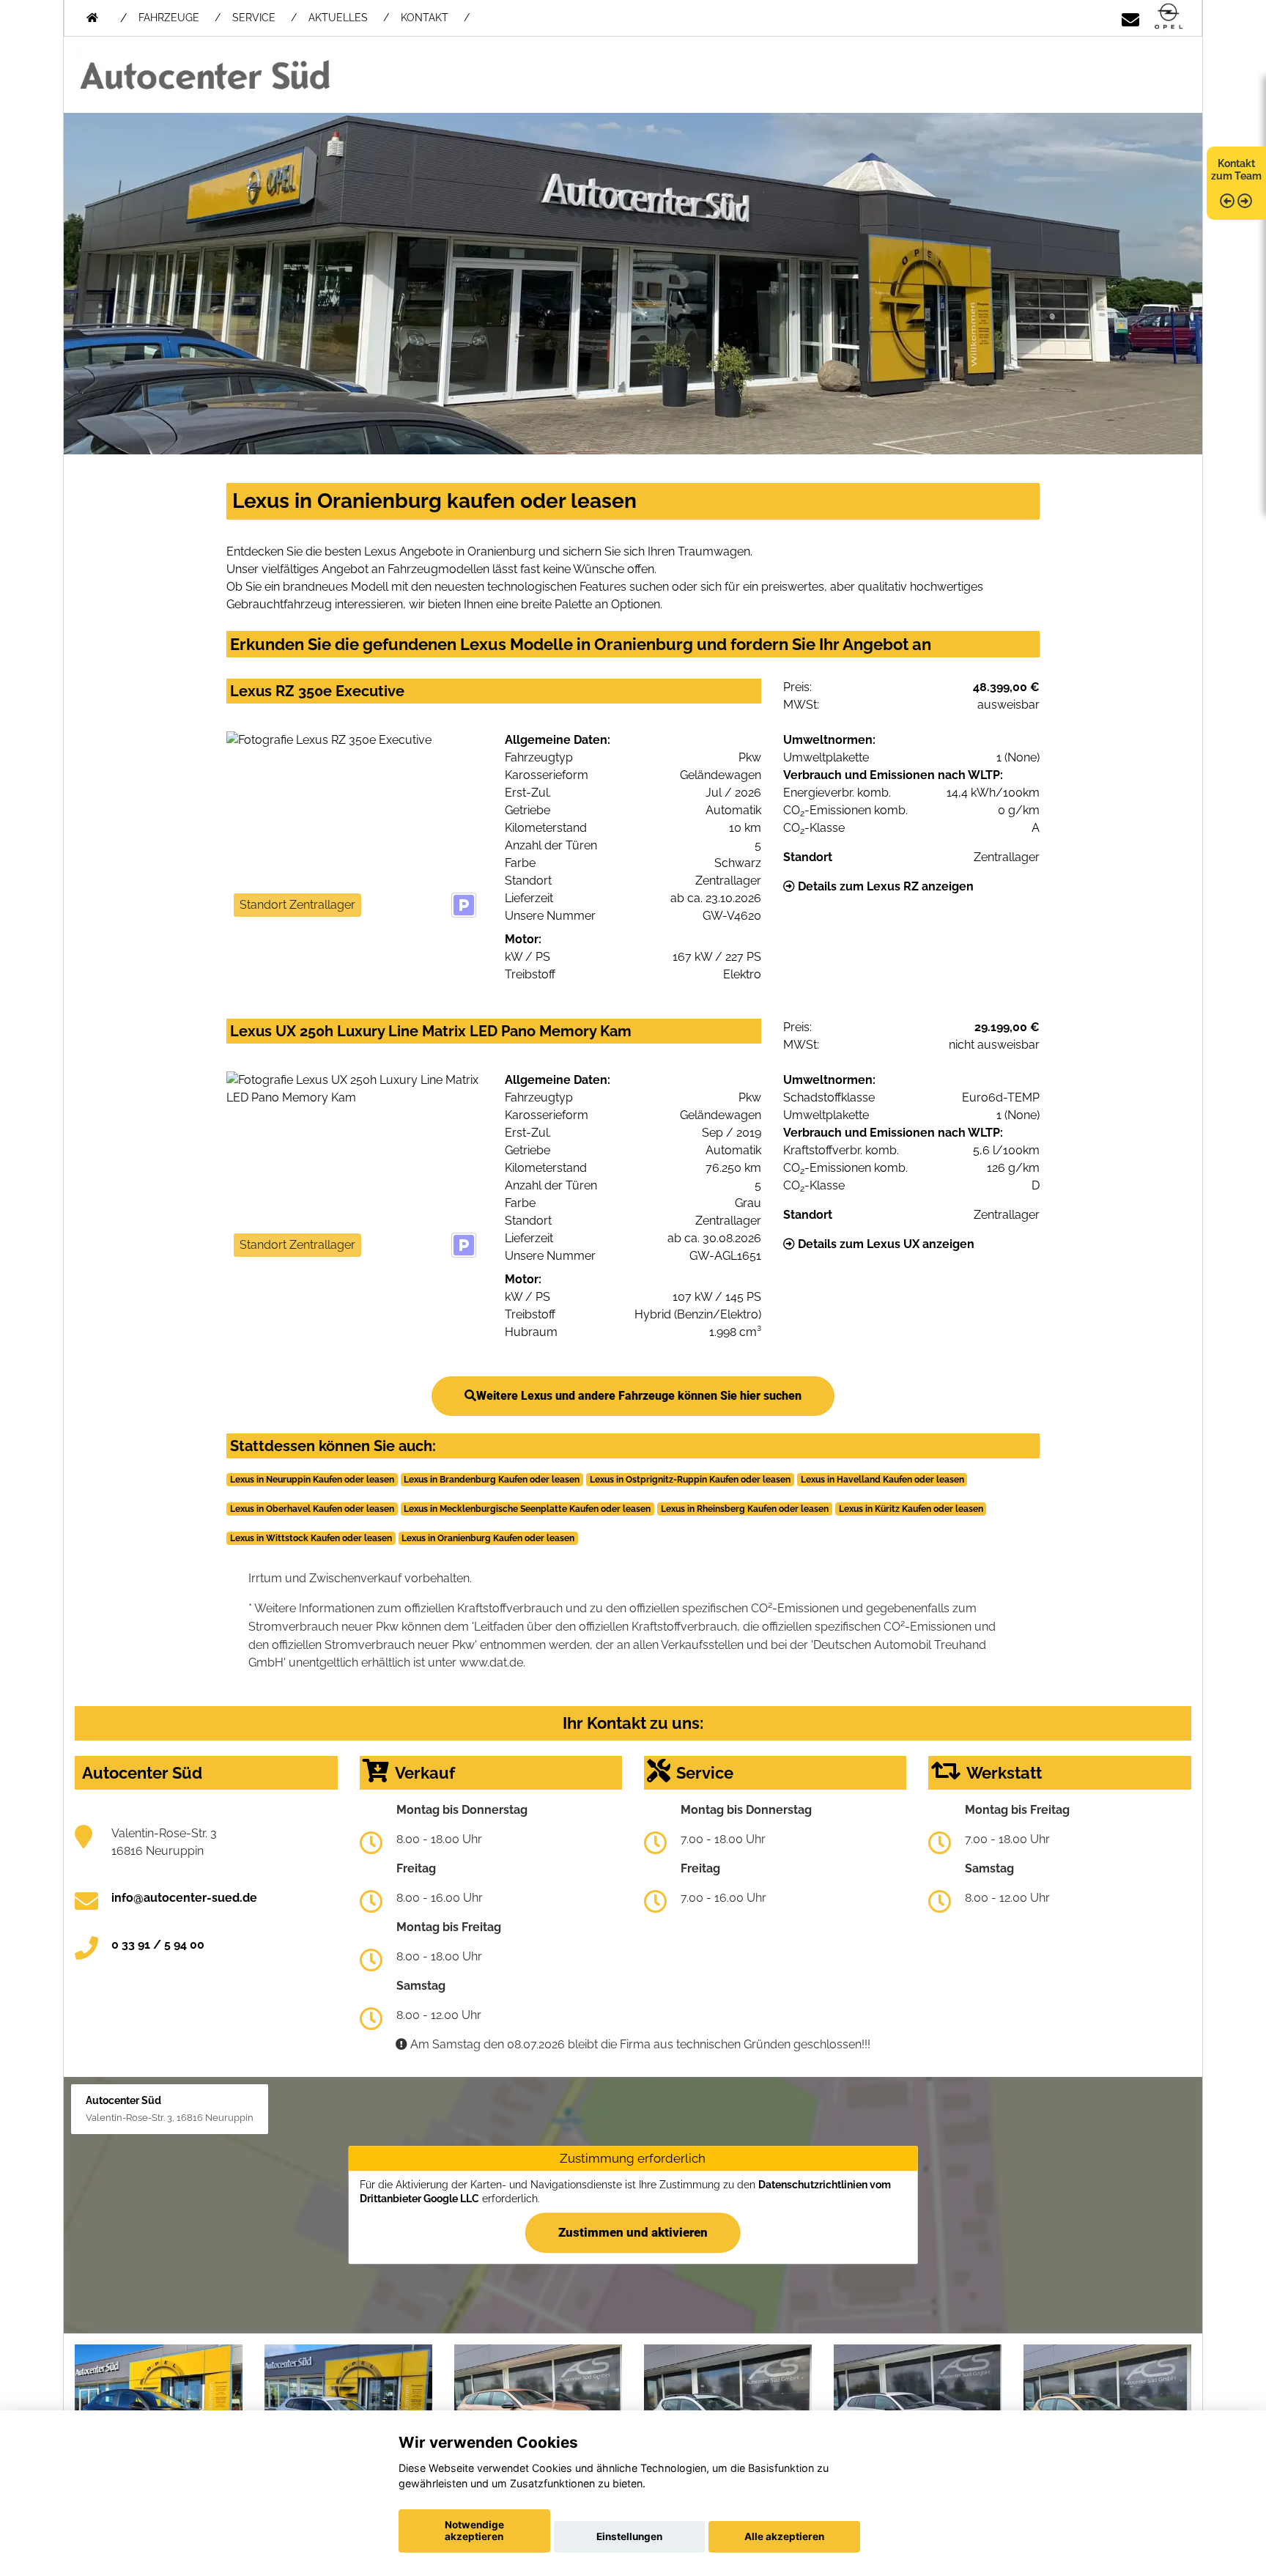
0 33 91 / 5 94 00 (158, 1945)
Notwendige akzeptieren (474, 2531)
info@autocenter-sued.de (184, 1898)
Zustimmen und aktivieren (633, 2232)
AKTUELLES (338, 18)
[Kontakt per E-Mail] (1130, 17)
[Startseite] (1169, 17)
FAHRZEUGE (169, 18)
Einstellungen (629, 2536)
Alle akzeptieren (784, 2536)
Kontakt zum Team (1236, 170)
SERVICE (254, 18)
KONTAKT (425, 18)
